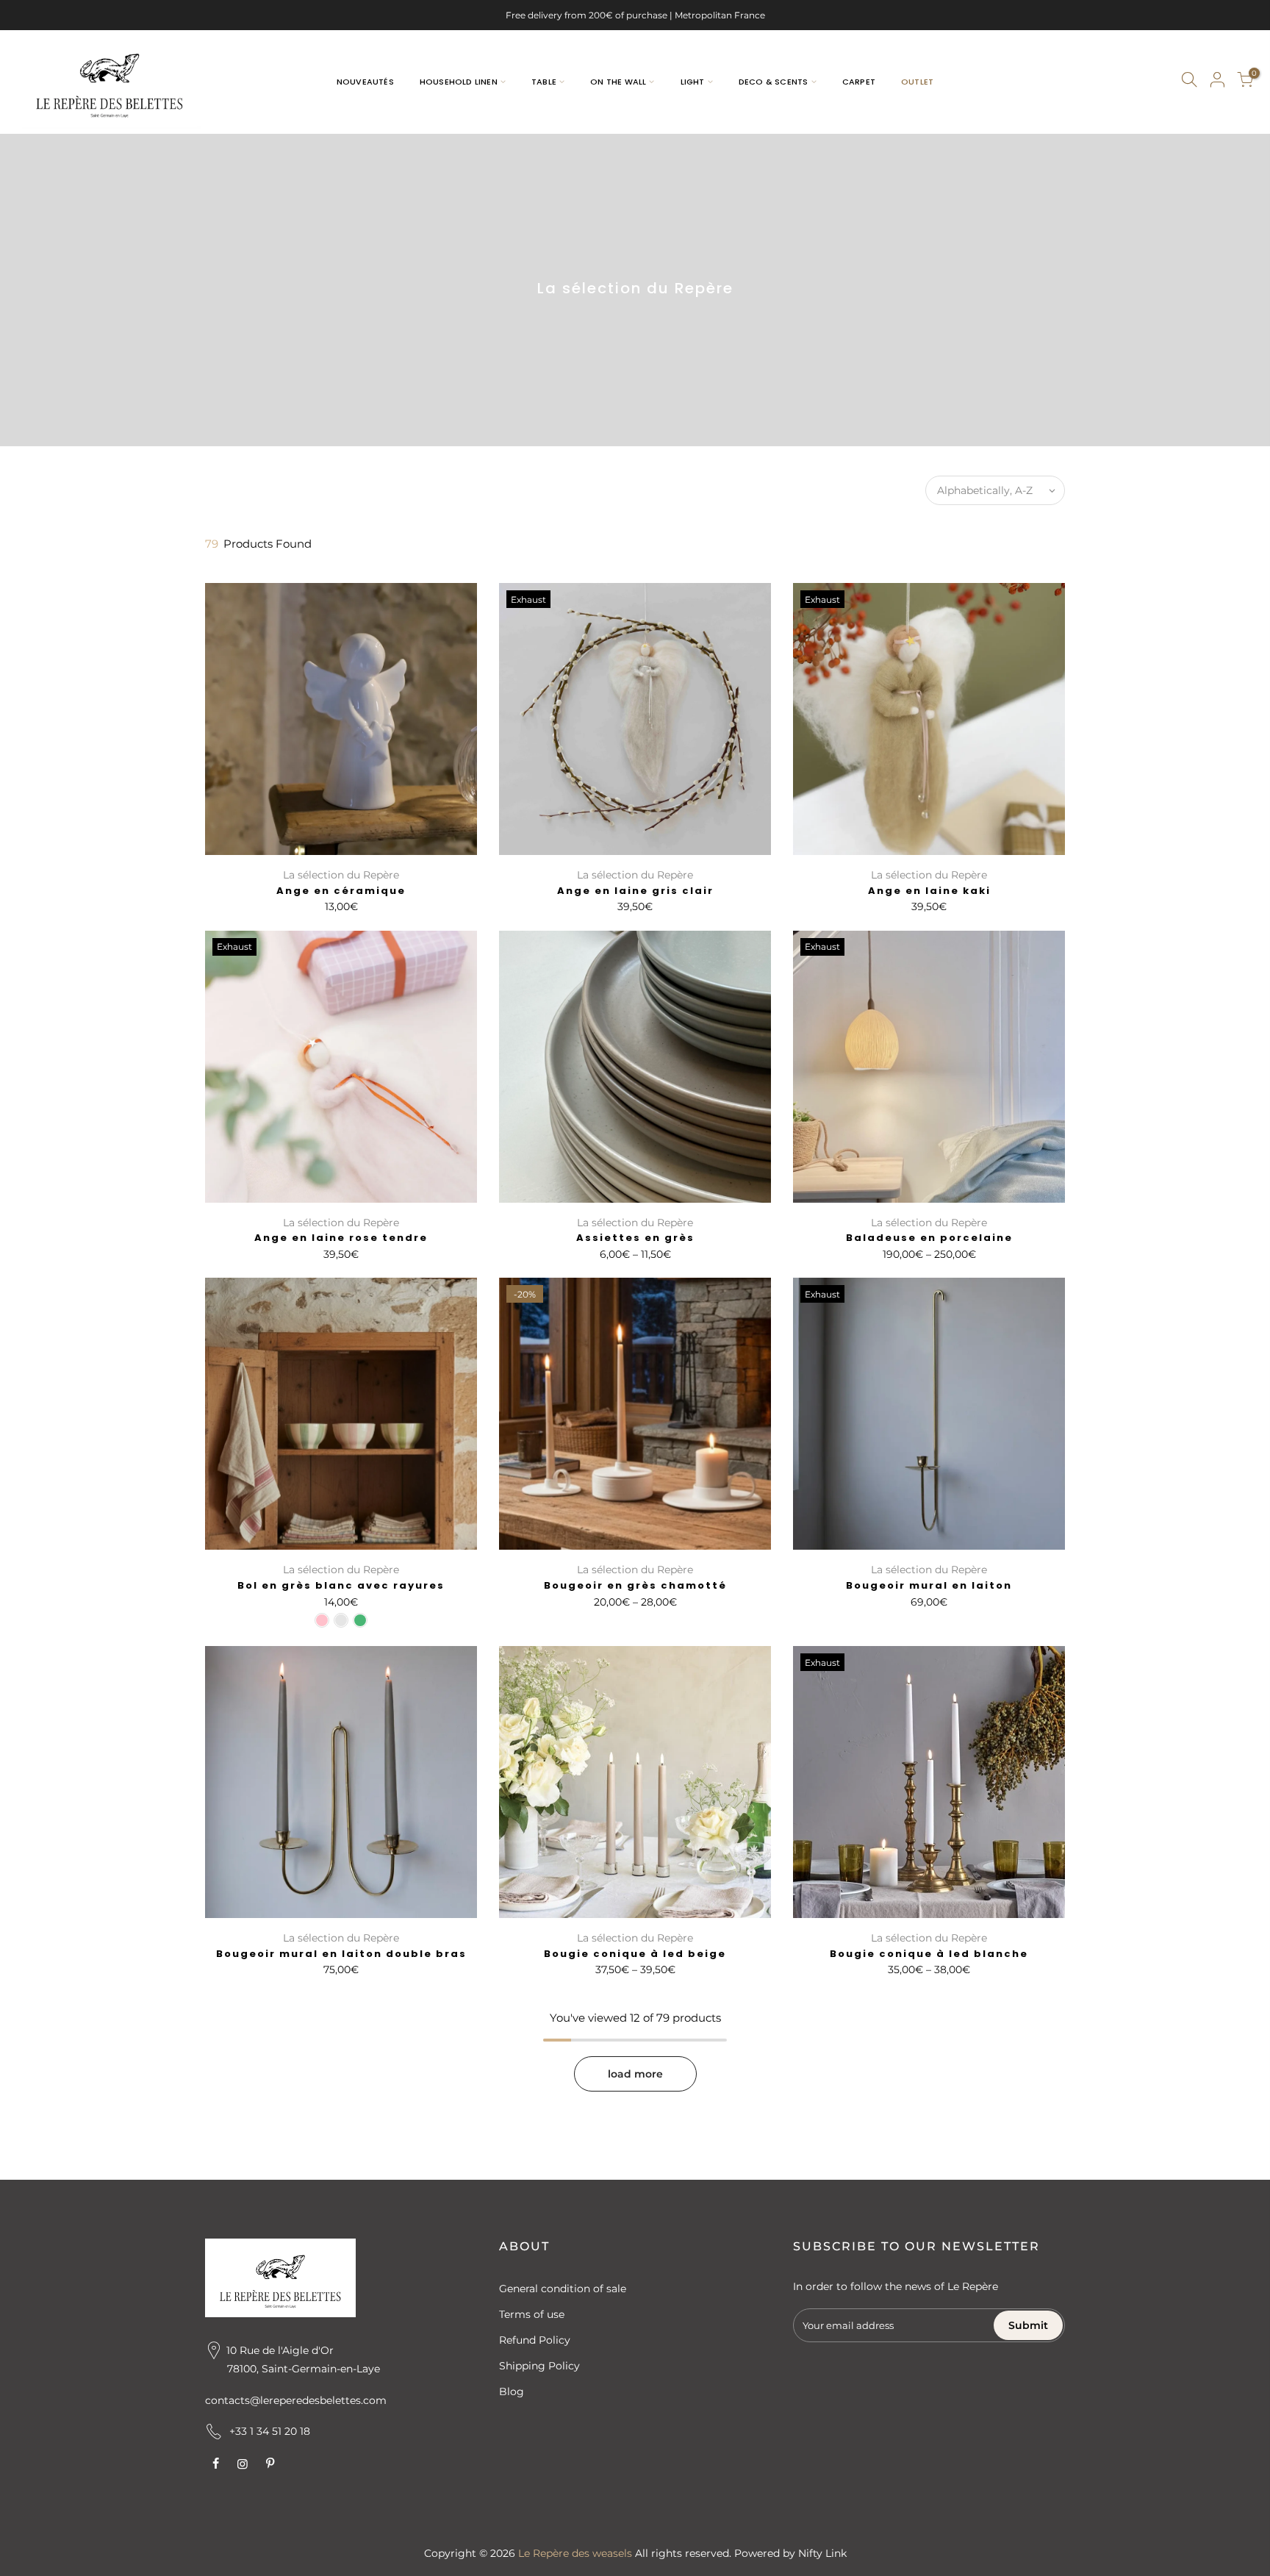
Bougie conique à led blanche (929, 1954)
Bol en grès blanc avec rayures (341, 1585)
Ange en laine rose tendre (341, 1238)
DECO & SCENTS (774, 82)
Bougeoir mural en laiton (929, 1585)
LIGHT (693, 82)
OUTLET (917, 82)
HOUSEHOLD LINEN (459, 82)
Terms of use (532, 2314)
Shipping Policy (539, 2366)
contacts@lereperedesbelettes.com (296, 2400)
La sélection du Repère (341, 875)
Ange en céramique (341, 891)
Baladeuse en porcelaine (929, 1238)
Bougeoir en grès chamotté (635, 1585)
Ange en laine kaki (929, 891)
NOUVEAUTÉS (365, 82)
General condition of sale (563, 2289)
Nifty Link (822, 2553)
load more (635, 2074)
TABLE (544, 82)
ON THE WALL (618, 82)
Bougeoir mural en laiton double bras (341, 1954)
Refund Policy (535, 2340)
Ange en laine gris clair (635, 891)
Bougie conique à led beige (635, 1954)
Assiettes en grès (635, 1238)
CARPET (859, 82)
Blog (512, 2391)
